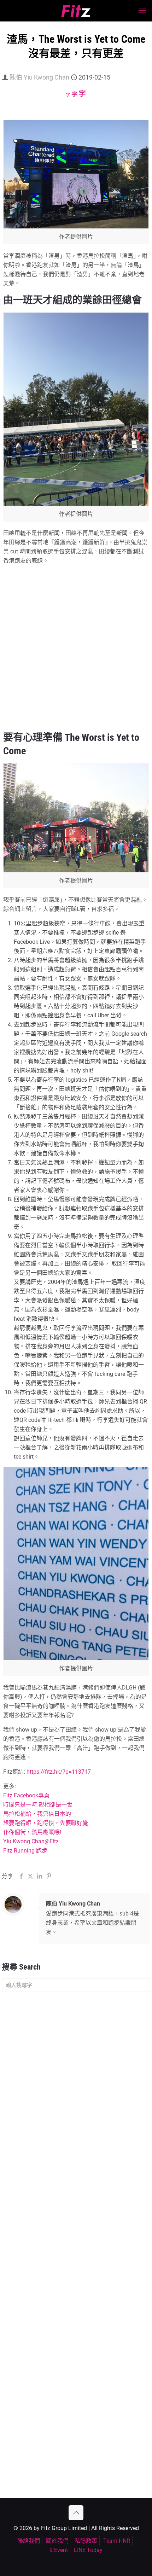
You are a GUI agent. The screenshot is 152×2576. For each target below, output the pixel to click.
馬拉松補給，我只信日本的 (37, 1814)
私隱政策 (86, 2541)
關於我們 (57, 2541)
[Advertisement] (76, 647)
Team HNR (117, 2541)
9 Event (59, 2550)
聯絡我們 (29, 2541)
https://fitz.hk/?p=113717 (59, 1772)
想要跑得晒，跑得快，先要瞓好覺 (46, 1823)
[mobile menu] (142, 11)
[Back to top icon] (76, 2513)
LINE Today (88, 2550)
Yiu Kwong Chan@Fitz (31, 1841)
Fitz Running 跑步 (25, 1851)
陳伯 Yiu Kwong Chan (39, 77)
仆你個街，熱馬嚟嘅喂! (32, 1832)
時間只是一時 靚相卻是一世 (38, 1805)
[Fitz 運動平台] (76, 11)
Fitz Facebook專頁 (26, 1795)
